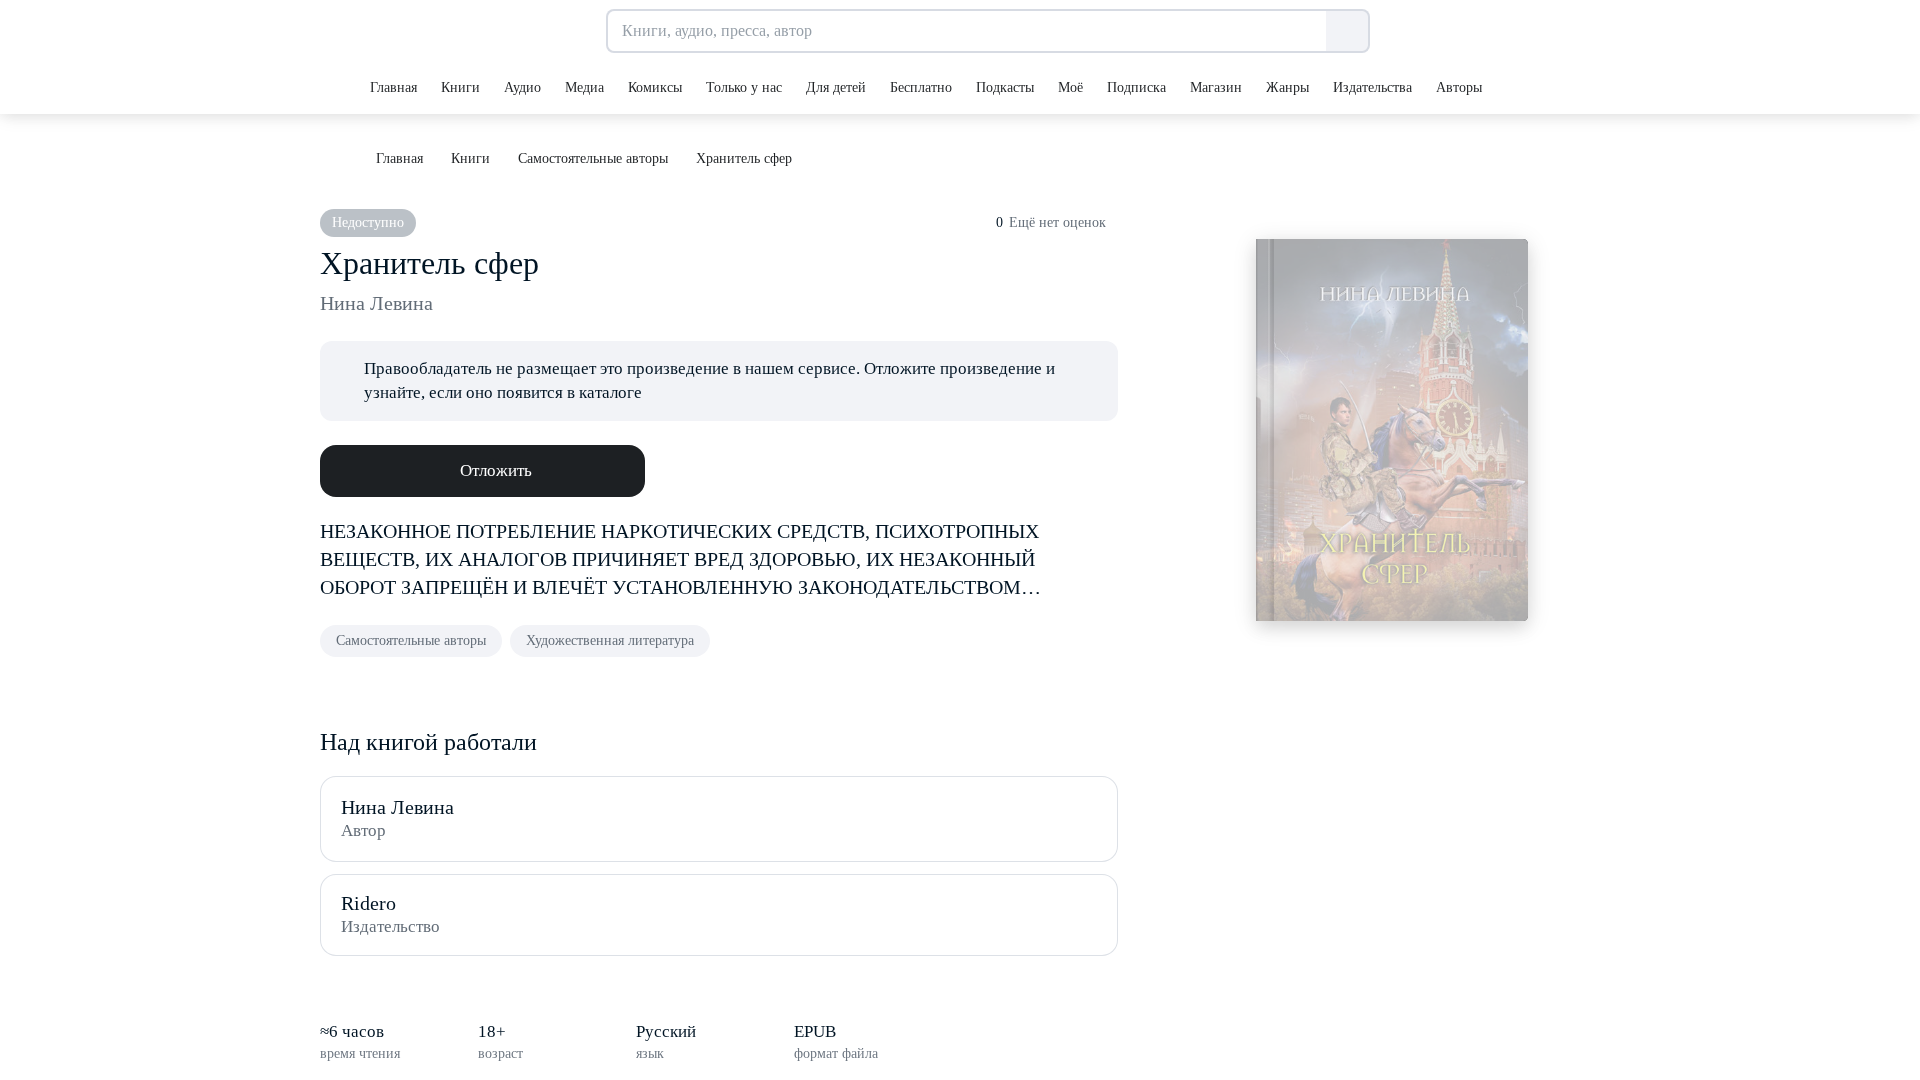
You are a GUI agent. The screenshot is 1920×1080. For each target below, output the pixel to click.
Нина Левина (376, 303)
